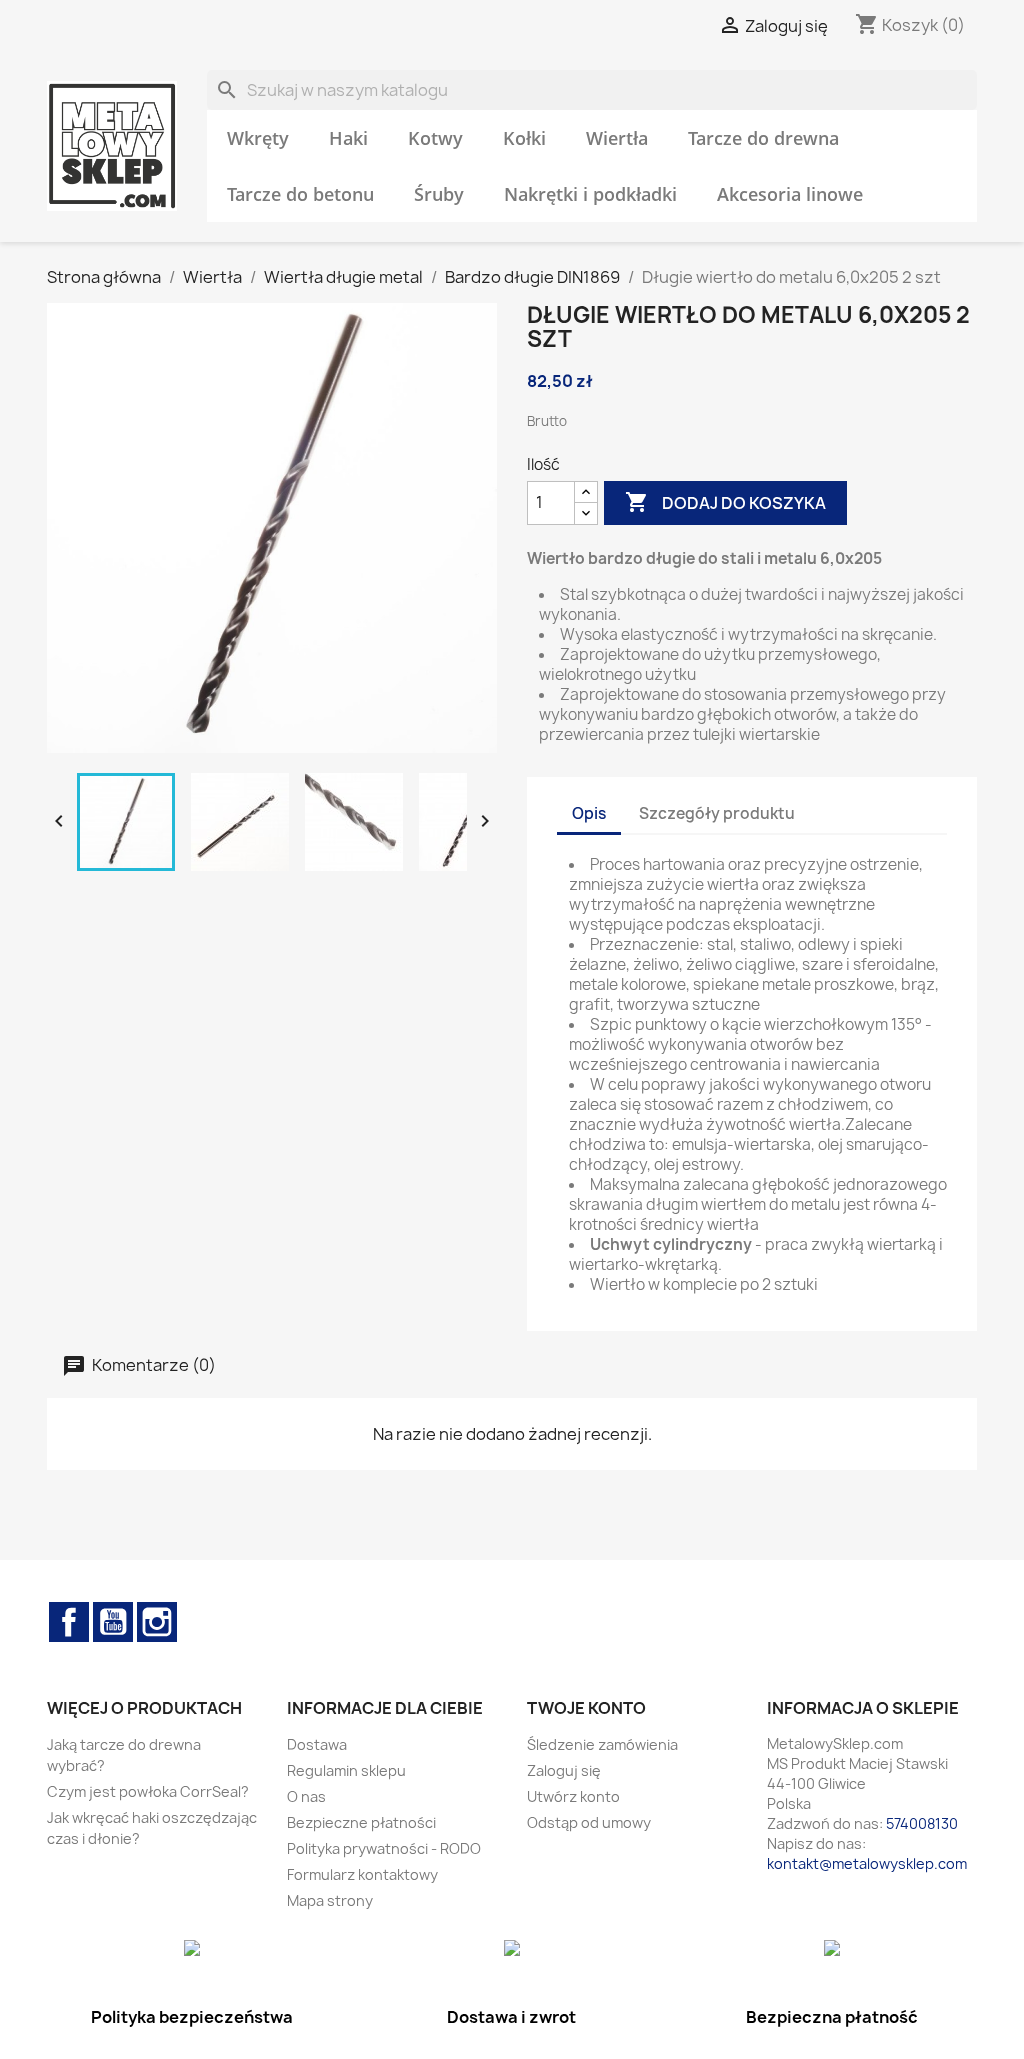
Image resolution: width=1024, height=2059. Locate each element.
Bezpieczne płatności (361, 1822)
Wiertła (617, 138)
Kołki (524, 138)
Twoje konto (586, 1708)
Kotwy (435, 138)
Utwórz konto (573, 1796)
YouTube (113, 1622)
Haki (348, 138)
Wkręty (258, 138)
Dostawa (317, 1744)
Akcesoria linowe (790, 194)
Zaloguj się (564, 1770)
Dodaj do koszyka (725, 502)
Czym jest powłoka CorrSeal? (148, 1791)
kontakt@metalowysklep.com (867, 1863)
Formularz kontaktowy (362, 1874)
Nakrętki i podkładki (590, 194)
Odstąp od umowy (589, 1822)
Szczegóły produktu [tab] (717, 813)
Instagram (157, 1622)
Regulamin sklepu (346, 1770)
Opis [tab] (589, 813)
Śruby (439, 194)
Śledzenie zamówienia (602, 1744)
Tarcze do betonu (300, 194)
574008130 (922, 1823)
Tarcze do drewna (763, 138)
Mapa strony (330, 1900)
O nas (306, 1796)
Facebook (69, 1622)
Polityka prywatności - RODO (384, 1848)
